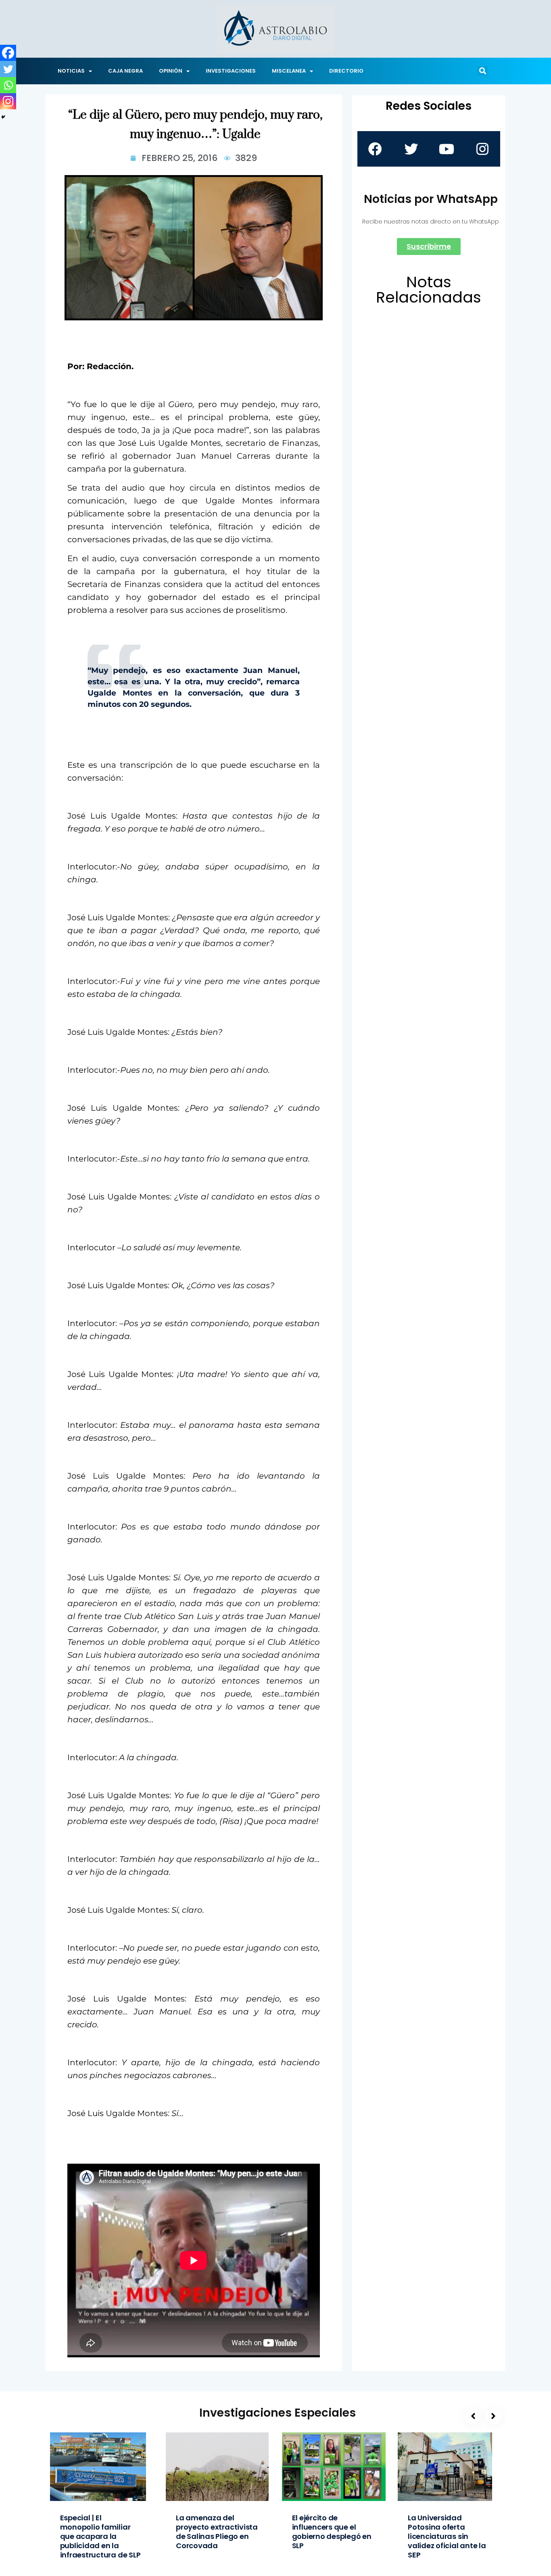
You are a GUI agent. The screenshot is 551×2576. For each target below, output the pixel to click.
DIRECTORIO (346, 71)
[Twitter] (8, 69)
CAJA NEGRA (125, 71)
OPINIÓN (171, 71)
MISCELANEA (289, 71)
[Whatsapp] (8, 85)
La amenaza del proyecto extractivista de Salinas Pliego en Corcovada (217, 2532)
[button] (482, 71)
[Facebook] (8, 53)
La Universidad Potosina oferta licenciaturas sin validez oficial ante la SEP (447, 2536)
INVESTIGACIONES (231, 71)
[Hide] (3, 117)
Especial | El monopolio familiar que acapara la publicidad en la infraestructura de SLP (100, 2536)
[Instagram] (8, 101)
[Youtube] (447, 149)
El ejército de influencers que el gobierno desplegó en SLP (332, 2532)
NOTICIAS (71, 71)
